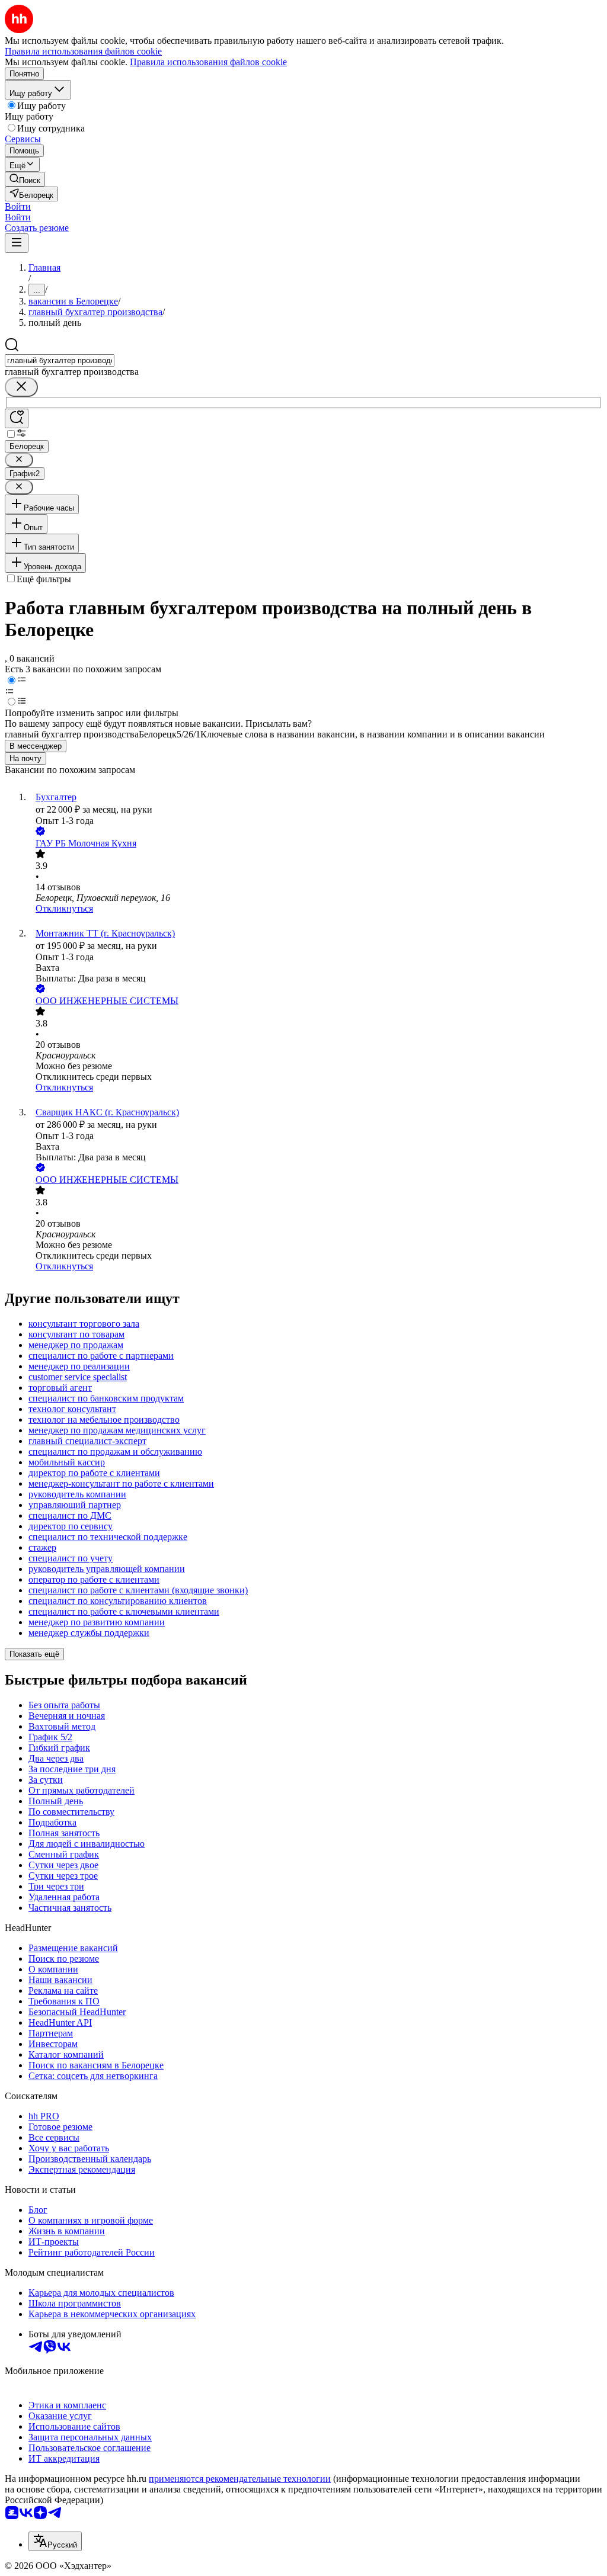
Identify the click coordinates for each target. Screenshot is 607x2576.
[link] (25, 179)
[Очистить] (21, 387)
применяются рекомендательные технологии (240, 2479)
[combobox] (60, 360)
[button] (18, 206)
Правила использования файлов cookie (208, 62)
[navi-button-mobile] (17, 243)
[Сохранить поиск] (17, 418)
